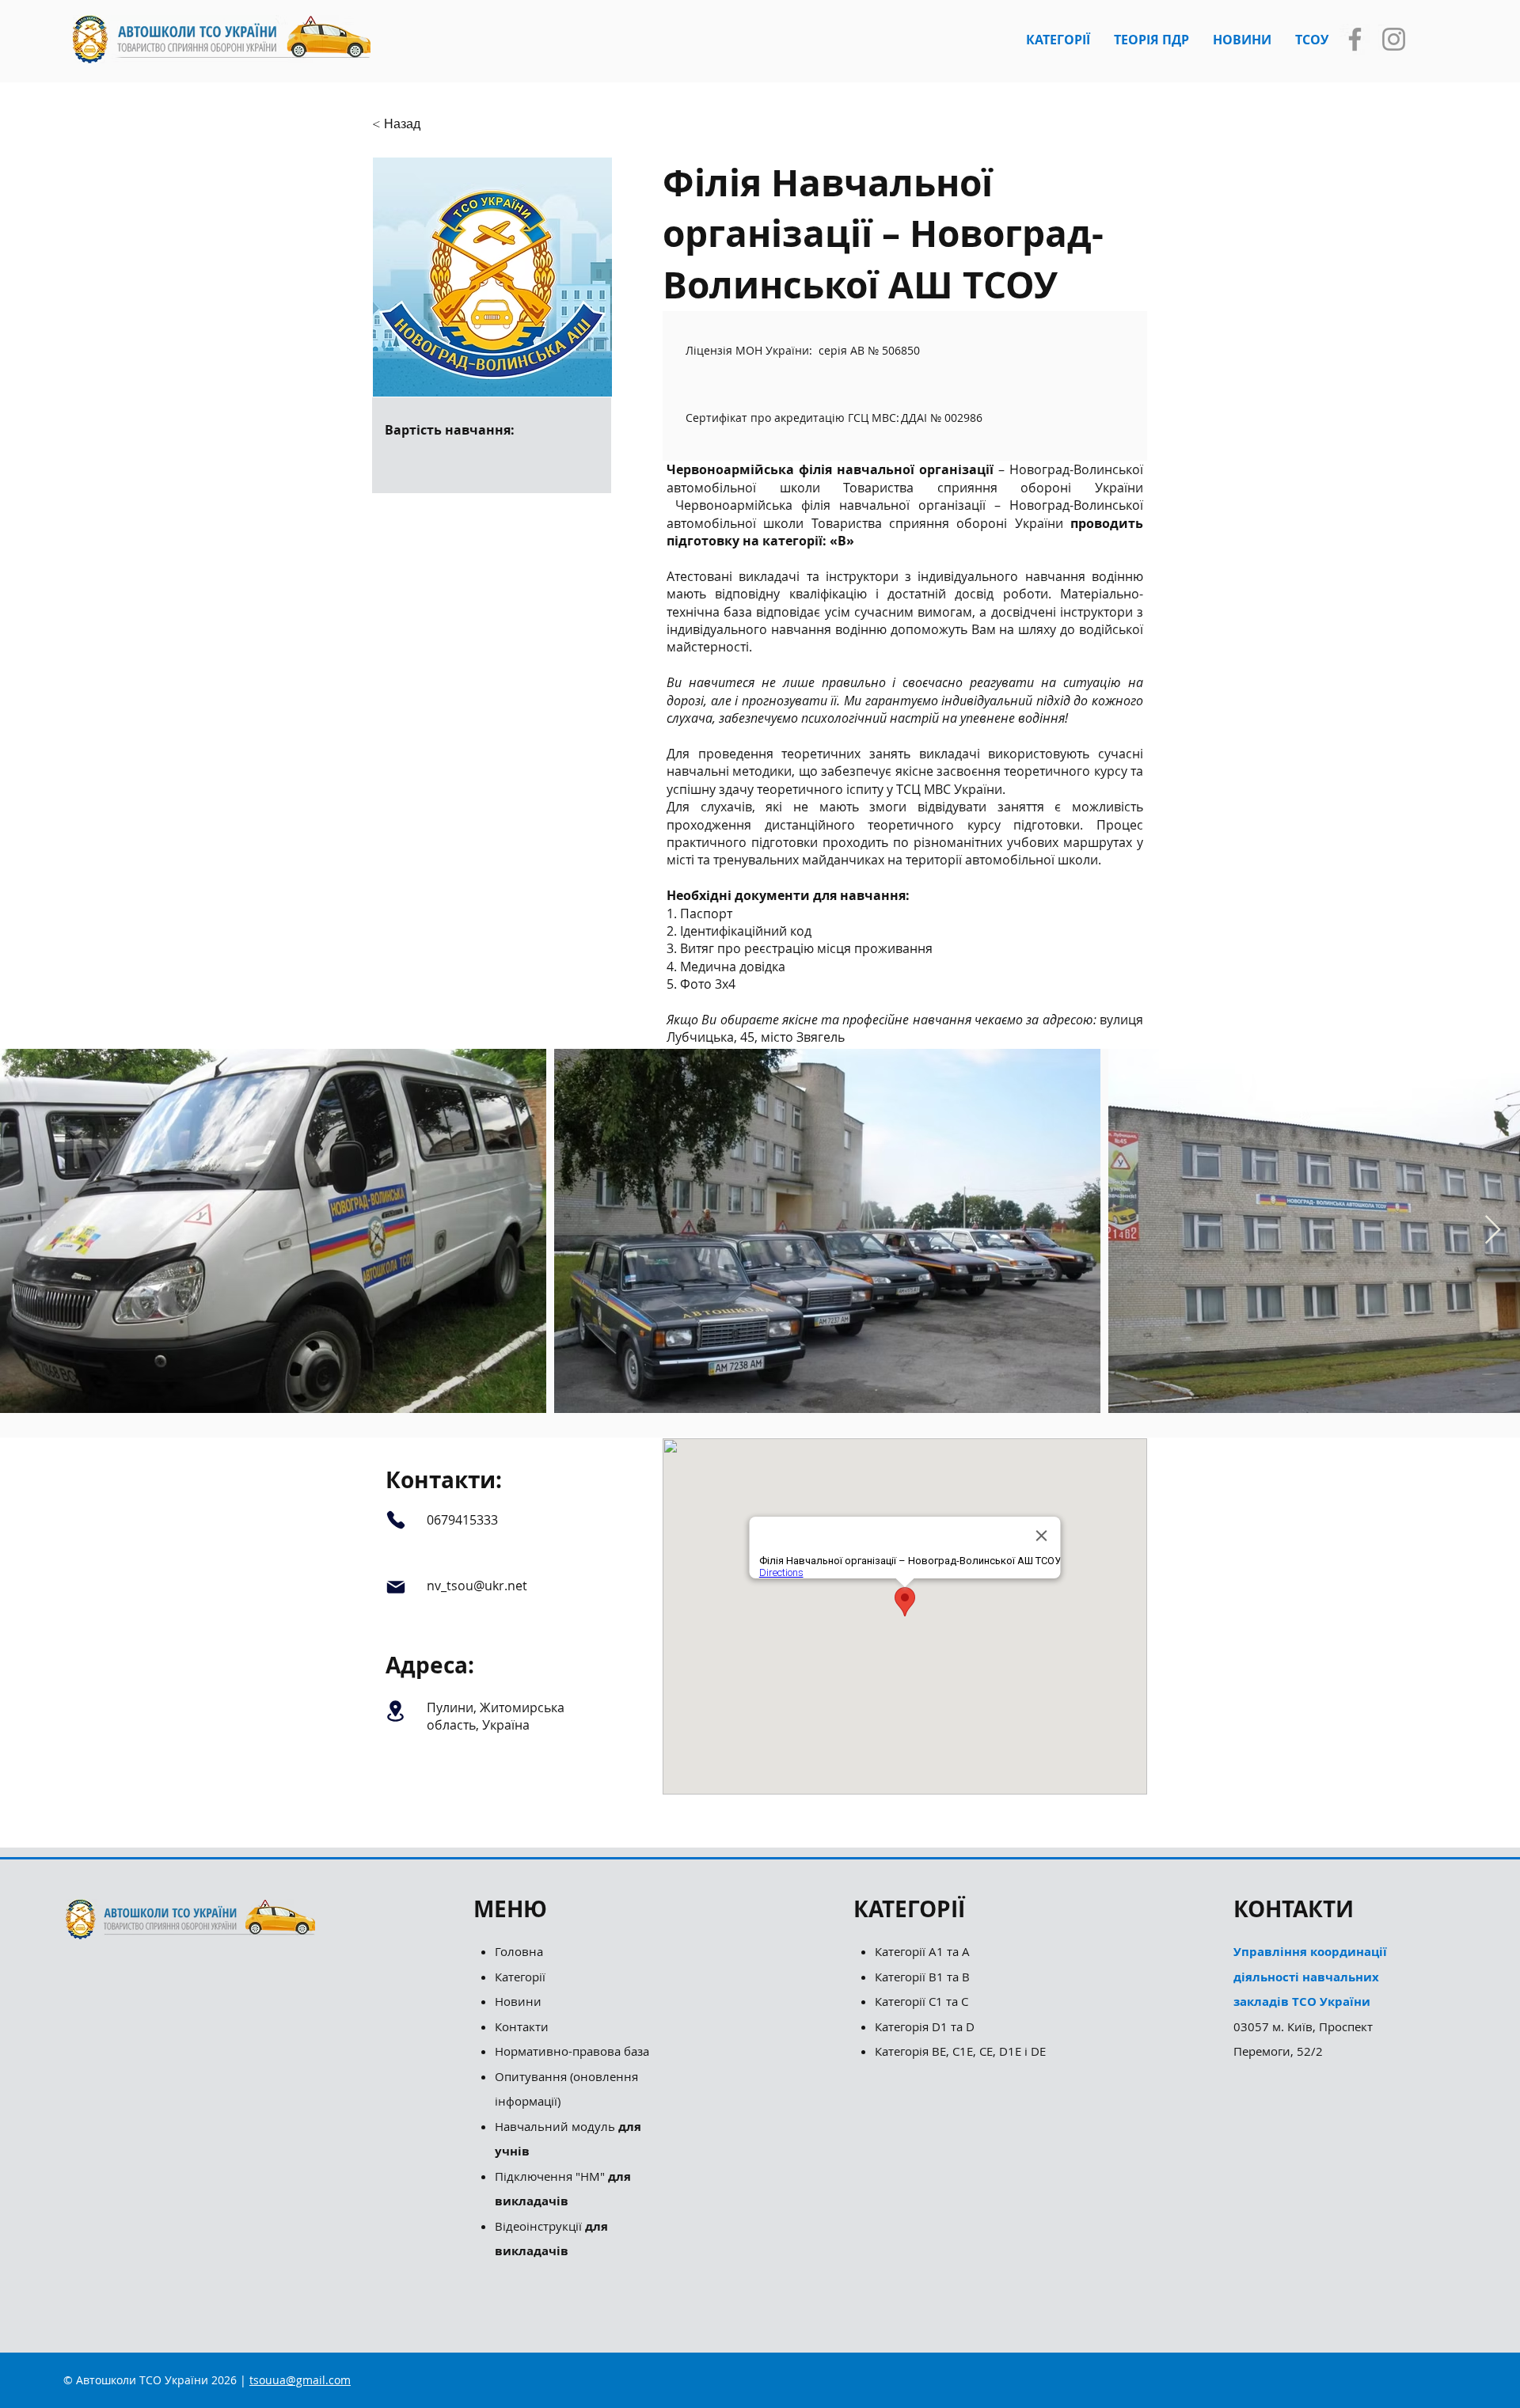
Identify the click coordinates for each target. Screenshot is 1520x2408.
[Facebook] (1355, 39)
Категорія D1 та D (925, 2026)
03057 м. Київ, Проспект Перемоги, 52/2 (1310, 2001)
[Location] (395, 1711)
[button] (1058, 40)
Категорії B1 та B (922, 1977)
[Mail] (395, 1587)
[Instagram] (1394, 39)
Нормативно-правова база (574, 2051)
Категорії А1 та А (922, 1951)
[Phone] (395, 1519)
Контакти (522, 2026)
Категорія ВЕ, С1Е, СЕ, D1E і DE (960, 2051)
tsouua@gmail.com (300, 2380)
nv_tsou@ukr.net (477, 1586)
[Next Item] (1493, 1231)
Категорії (520, 1977)
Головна (519, 1951)
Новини (518, 2001)
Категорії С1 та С (921, 2001)
